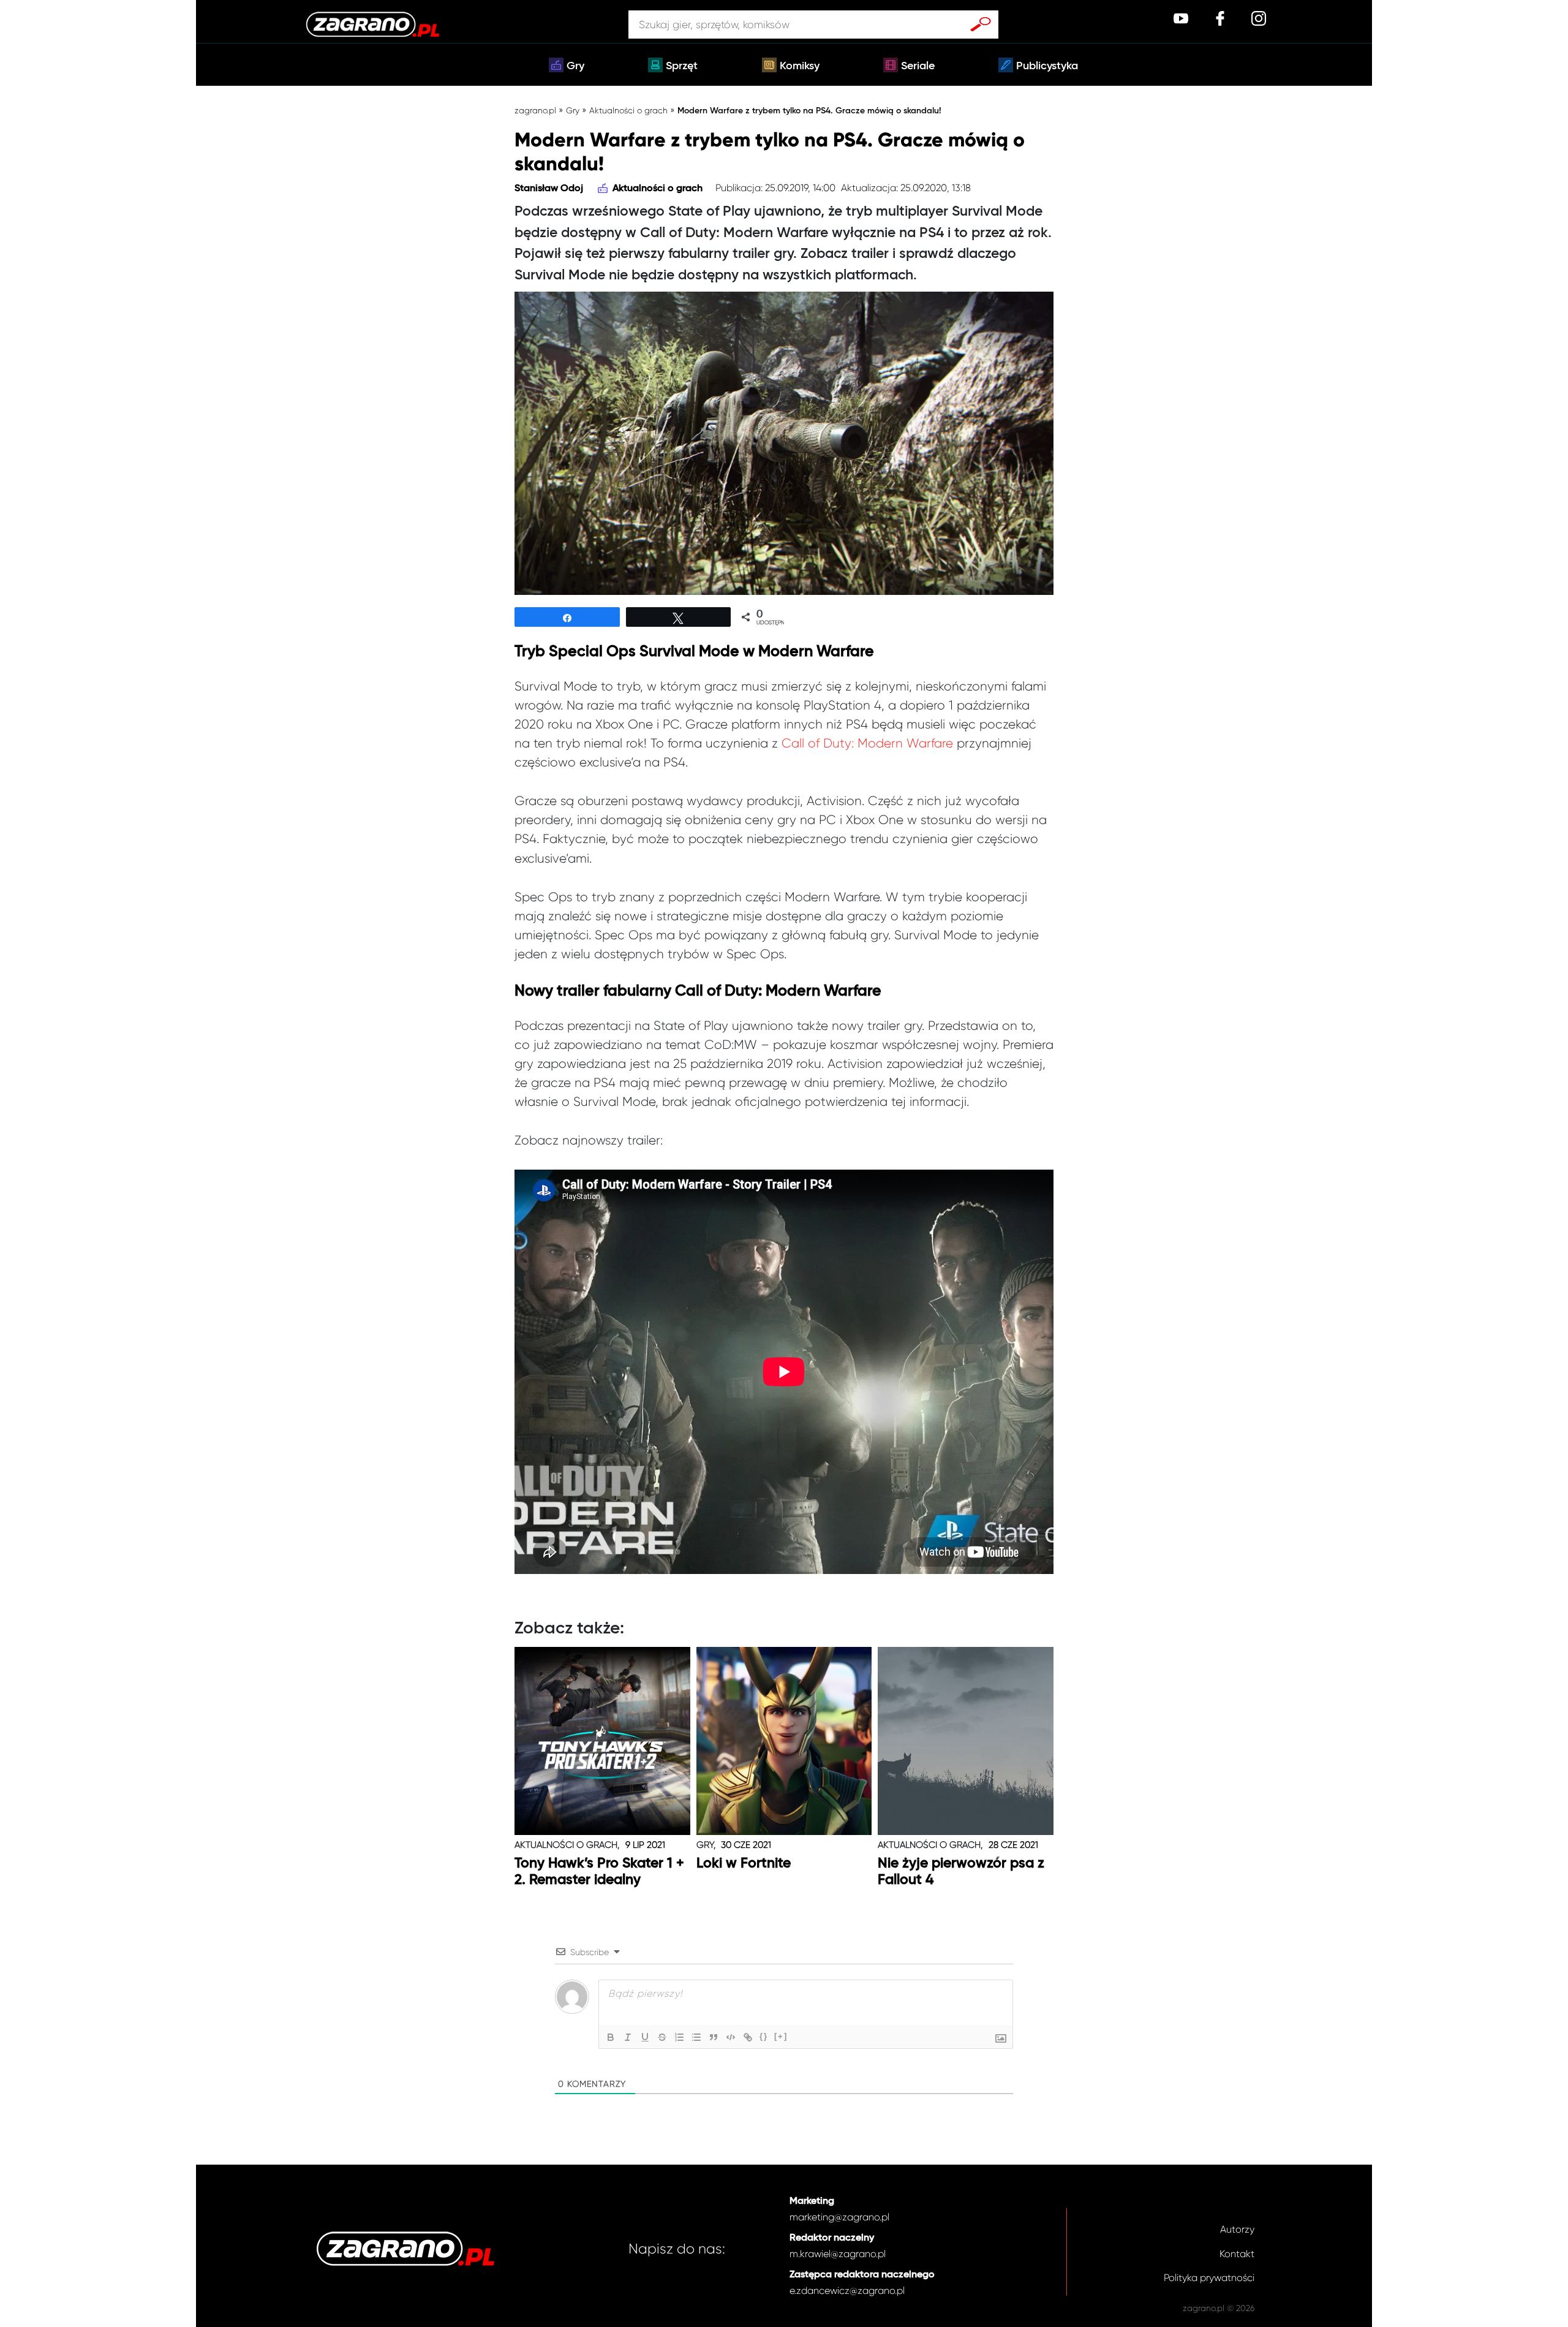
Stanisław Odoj (549, 189)
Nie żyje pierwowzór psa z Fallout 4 (961, 1872)
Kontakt (1237, 2254)
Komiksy (800, 66)
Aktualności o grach (628, 110)
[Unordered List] (696, 2037)
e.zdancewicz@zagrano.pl (847, 2291)
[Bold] (611, 2037)
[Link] (748, 2037)
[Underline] (645, 2037)
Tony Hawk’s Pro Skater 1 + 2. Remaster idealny (599, 1872)
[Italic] (628, 2037)
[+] (781, 2036)
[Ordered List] (679, 2037)
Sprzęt (682, 66)
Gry (575, 66)
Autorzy (1237, 2229)
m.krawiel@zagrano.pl (838, 2254)
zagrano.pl (535, 110)
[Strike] (662, 2037)
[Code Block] (731, 2037)
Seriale (918, 66)
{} (764, 2036)
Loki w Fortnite (744, 1863)
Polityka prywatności (1209, 2278)
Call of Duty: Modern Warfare (867, 743)
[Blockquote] (714, 2037)
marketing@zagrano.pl (839, 2217)
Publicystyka (1047, 66)
